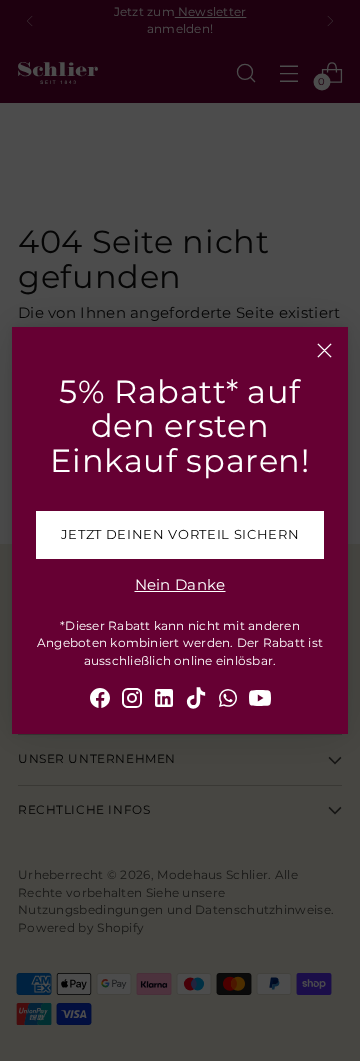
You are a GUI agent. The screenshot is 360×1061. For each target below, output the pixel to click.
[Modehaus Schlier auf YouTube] (260, 701)
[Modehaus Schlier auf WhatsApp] (228, 701)
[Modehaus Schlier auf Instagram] (132, 701)
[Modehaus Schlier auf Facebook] (100, 701)
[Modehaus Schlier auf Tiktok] (196, 701)
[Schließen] (324, 350)
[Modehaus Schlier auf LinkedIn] (164, 701)
